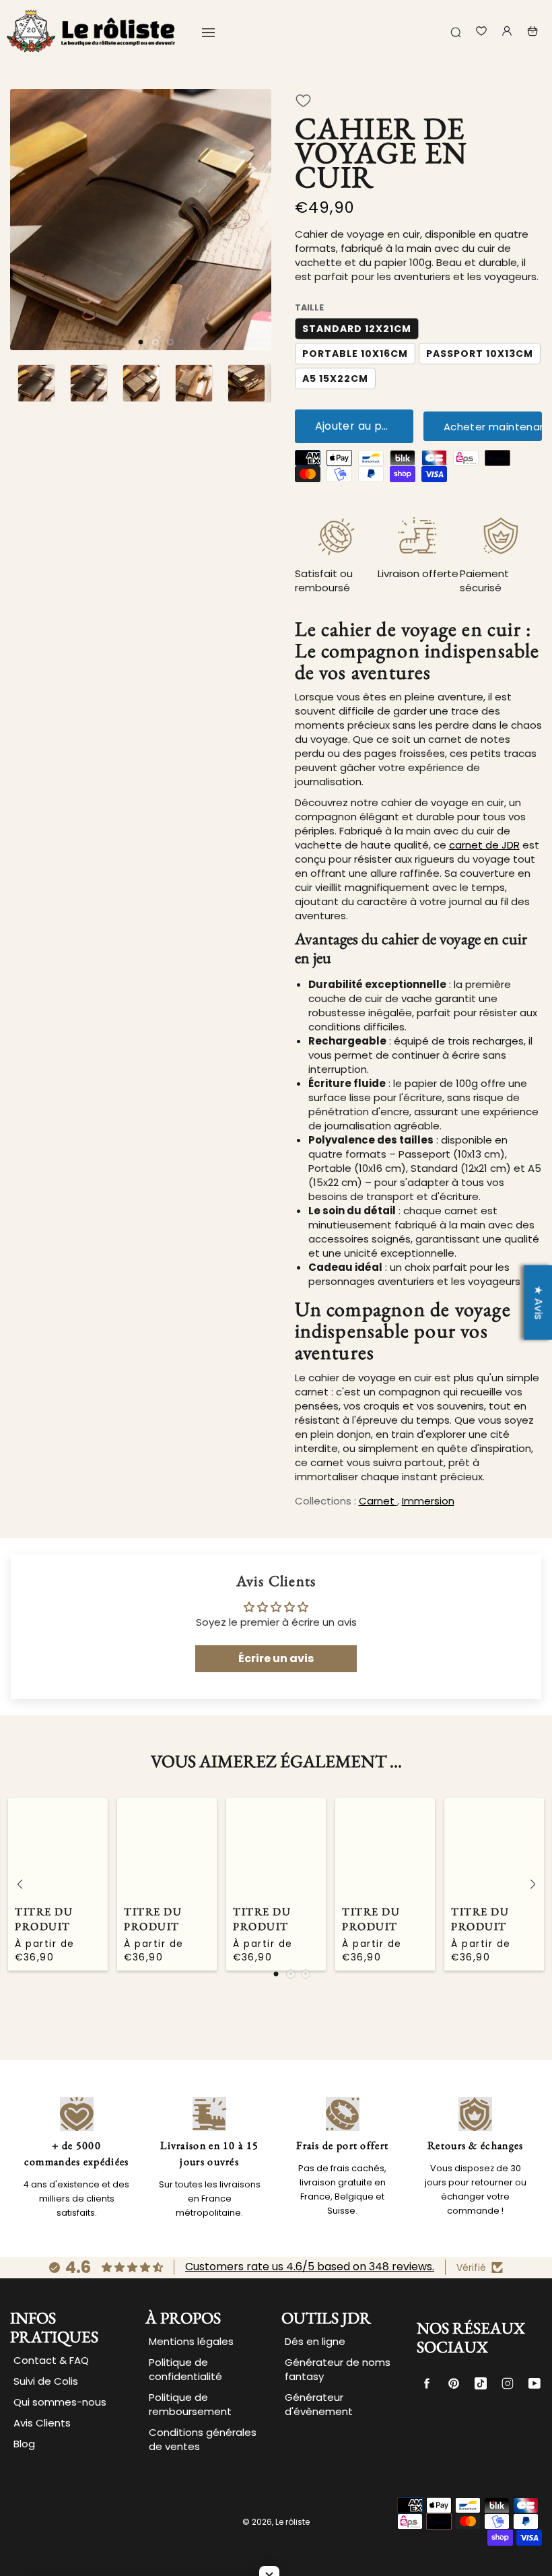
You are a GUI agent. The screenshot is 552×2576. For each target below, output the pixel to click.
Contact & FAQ (51, 2360)
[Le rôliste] (91, 31)
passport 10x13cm (480, 354)
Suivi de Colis (46, 2381)
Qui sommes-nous (60, 2402)
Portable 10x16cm (355, 354)
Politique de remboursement (190, 2404)
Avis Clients (42, 2423)
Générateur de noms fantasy (338, 2369)
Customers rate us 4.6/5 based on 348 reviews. (310, 2267)
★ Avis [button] (538, 1302)
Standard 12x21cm (357, 329)
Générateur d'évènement (319, 2404)
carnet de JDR (484, 845)
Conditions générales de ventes (203, 2439)
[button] (141, 342)
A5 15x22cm (335, 378)
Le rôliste (292, 2522)
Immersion (428, 1501)
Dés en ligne (315, 2341)
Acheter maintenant (493, 427)
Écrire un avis (276, 1658)
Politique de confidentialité (185, 2369)
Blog (24, 2444)
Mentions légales (191, 2341)
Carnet (378, 1501)
